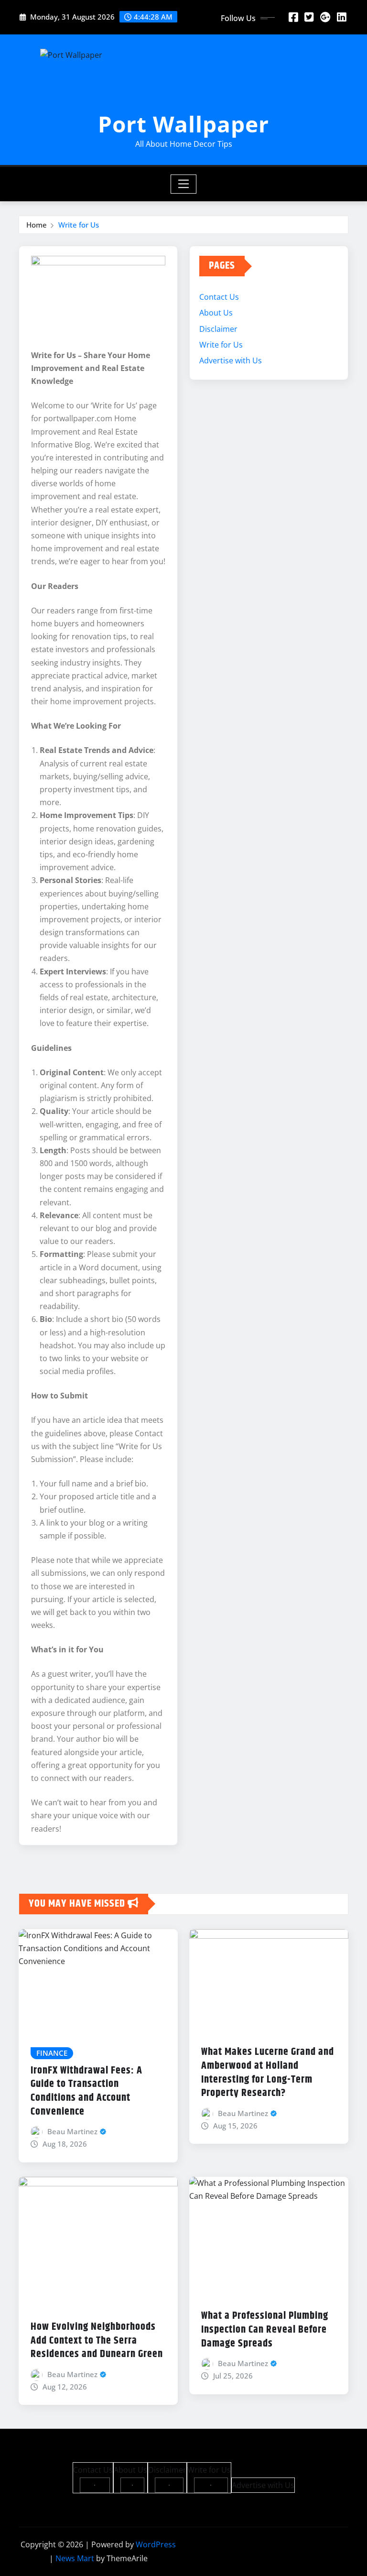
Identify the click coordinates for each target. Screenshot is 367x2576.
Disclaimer (218, 329)
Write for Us (79, 225)
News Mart (75, 2558)
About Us (216, 313)
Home (37, 225)
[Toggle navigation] (184, 184)
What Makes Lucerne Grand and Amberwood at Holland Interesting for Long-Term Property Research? (268, 2073)
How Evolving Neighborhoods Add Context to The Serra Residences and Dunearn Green (97, 2341)
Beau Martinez (72, 2131)
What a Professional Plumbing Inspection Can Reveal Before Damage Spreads (265, 2330)
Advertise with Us (231, 360)
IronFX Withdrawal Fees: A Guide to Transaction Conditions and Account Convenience (86, 2091)
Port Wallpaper (183, 124)
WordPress (156, 2544)
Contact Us (219, 297)
